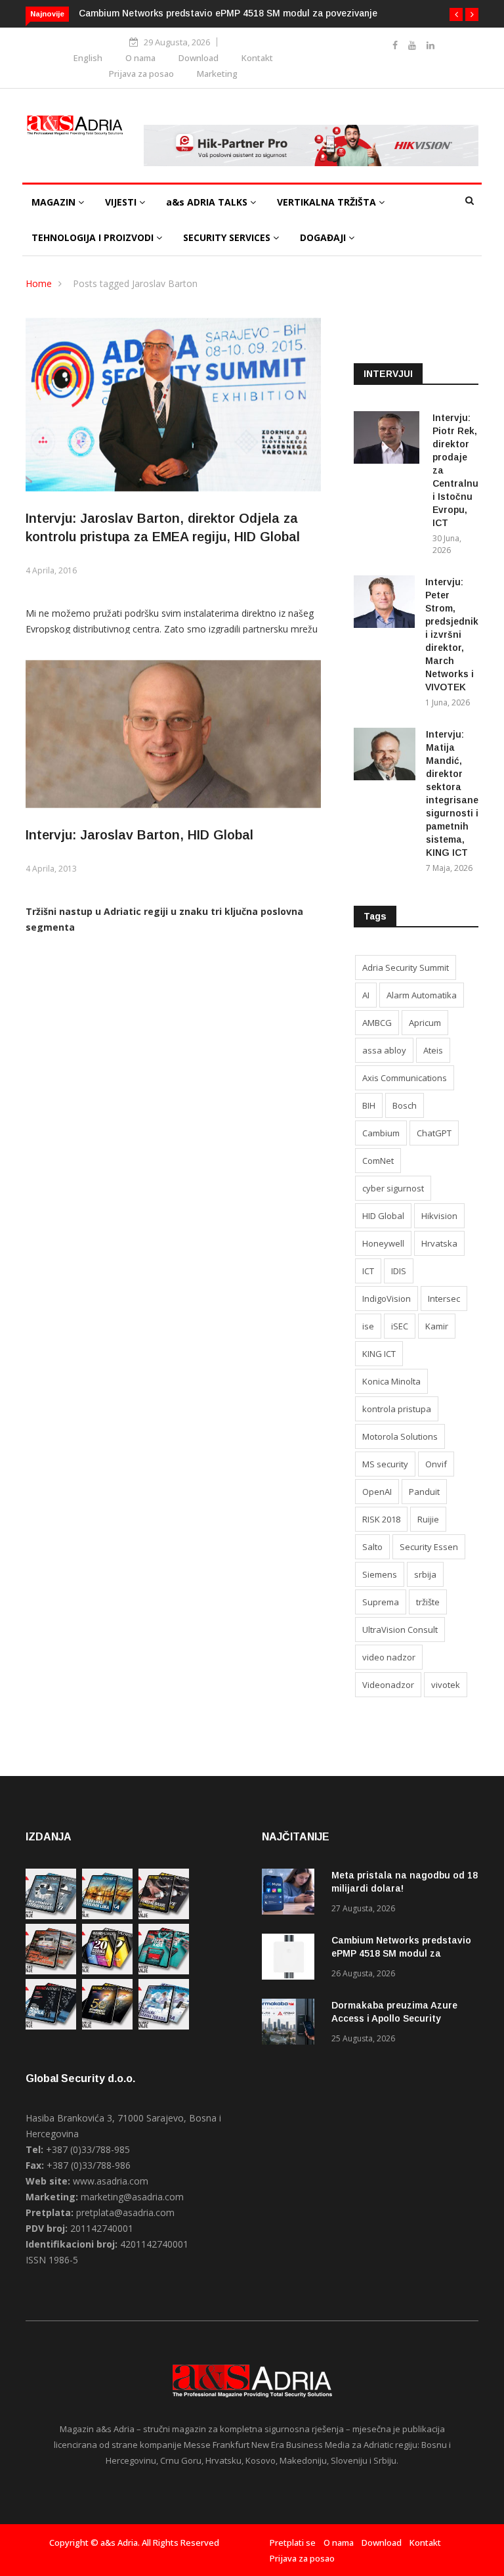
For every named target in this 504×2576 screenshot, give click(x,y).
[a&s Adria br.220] (107, 1971)
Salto (372, 1547)
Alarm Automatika (422, 995)
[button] (456, 14)
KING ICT (379, 1354)
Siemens (380, 1574)
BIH (369, 1105)
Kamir (437, 1326)
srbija (425, 1574)
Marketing (217, 74)
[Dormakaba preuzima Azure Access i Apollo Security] (291, 2024)
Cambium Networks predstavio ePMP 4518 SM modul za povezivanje (228, 13)
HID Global (383, 1216)
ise (368, 1326)
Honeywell (383, 1243)
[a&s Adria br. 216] (164, 2026)
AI (366, 995)
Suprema (381, 1602)
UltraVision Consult (400, 1630)
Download (199, 58)
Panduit (424, 1492)
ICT (368, 1271)
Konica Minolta (391, 1381)
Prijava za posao (141, 74)
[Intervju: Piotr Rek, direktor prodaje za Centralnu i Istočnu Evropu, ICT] (388, 440)
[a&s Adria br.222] (164, 1916)
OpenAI (377, 1492)
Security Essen (429, 1547)
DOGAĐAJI (324, 237)
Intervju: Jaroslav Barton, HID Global (139, 835)
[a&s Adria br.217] (107, 2026)
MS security (385, 1464)
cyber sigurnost (393, 1188)
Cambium (381, 1133)
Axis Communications (405, 1078)
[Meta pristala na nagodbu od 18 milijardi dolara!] (291, 1894)
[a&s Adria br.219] (164, 1971)
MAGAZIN (55, 202)
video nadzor (389, 1657)
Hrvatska (439, 1243)
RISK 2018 (381, 1519)
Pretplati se (293, 2543)
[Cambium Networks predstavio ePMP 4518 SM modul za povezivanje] (291, 1959)
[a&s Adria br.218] (51, 2026)
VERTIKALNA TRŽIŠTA (328, 202)
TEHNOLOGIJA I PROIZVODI (94, 237)
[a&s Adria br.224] (51, 1916)
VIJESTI (122, 202)
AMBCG (377, 1023)
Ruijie (428, 1519)
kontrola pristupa (397, 1409)
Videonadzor (388, 1685)
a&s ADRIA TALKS (208, 202)
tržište (428, 1602)
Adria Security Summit (406, 967)
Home (39, 283)
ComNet (378, 1161)
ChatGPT (434, 1133)
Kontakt (257, 58)
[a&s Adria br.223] (107, 1916)
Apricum (425, 1023)
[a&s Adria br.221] (51, 1971)
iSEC (400, 1326)
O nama (140, 58)
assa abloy (384, 1050)
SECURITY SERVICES (228, 237)
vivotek (446, 1685)
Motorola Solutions (400, 1436)
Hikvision (439, 1216)
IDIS (399, 1271)
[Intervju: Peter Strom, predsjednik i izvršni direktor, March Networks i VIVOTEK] (384, 604)
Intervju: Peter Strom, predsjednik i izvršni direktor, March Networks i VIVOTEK (452, 634)
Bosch (405, 1105)
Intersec (444, 1299)
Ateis (433, 1050)
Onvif (436, 1464)
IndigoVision (387, 1299)
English (88, 58)
